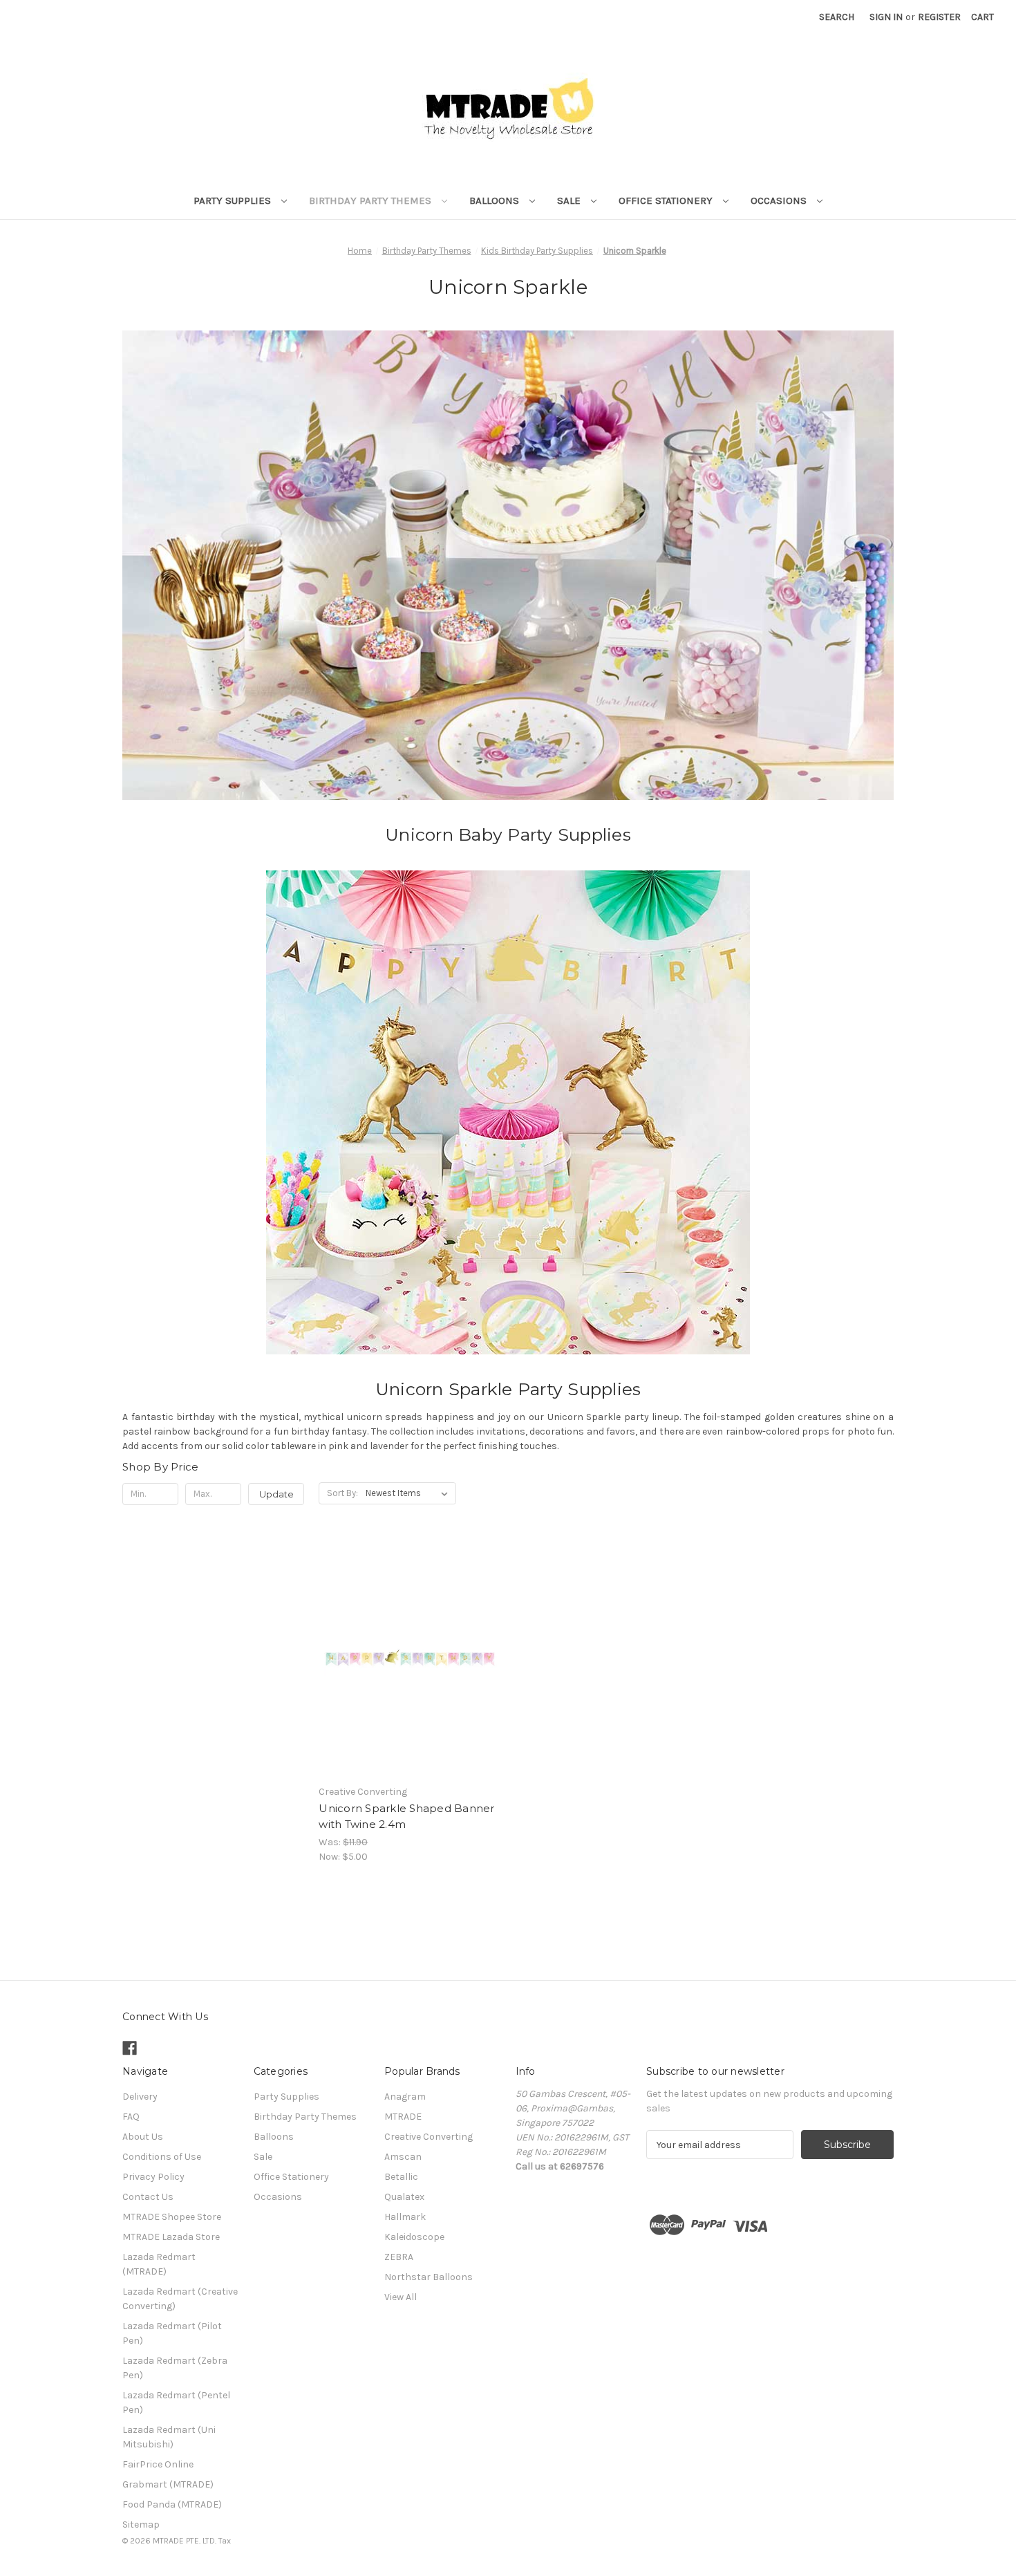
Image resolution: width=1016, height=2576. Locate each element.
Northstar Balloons (429, 2277)
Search (837, 17)
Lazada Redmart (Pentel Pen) (176, 2402)
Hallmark (405, 2217)
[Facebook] (130, 2048)
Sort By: (342, 1493)
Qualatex (404, 2197)
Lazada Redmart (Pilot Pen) (172, 2333)
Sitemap (141, 2524)
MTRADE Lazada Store (171, 2237)
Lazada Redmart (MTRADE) (159, 2264)
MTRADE (403, 2117)
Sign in (886, 17)
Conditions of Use (162, 2157)
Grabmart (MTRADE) (168, 2484)
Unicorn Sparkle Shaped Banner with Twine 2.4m (406, 1816)
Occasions (780, 200)
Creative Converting (429, 2137)
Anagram (405, 2097)
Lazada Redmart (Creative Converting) (180, 2299)
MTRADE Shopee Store (172, 2217)
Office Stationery (667, 200)
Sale (570, 200)
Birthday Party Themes (371, 200)
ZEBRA (399, 2257)
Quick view (408, 1645)
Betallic (401, 2177)
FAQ (131, 2117)
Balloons (496, 200)
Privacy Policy (153, 2177)
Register (939, 17)
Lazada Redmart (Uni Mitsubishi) (169, 2437)
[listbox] (410, 1493)
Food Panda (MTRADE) (172, 2504)
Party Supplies (234, 200)
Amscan (403, 2157)
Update (276, 1494)
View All (401, 2297)
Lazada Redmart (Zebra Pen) (175, 2368)
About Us (143, 2137)
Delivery (140, 2097)
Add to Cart (410, 1670)
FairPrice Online (158, 2464)
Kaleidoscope (414, 2237)
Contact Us (148, 2197)
